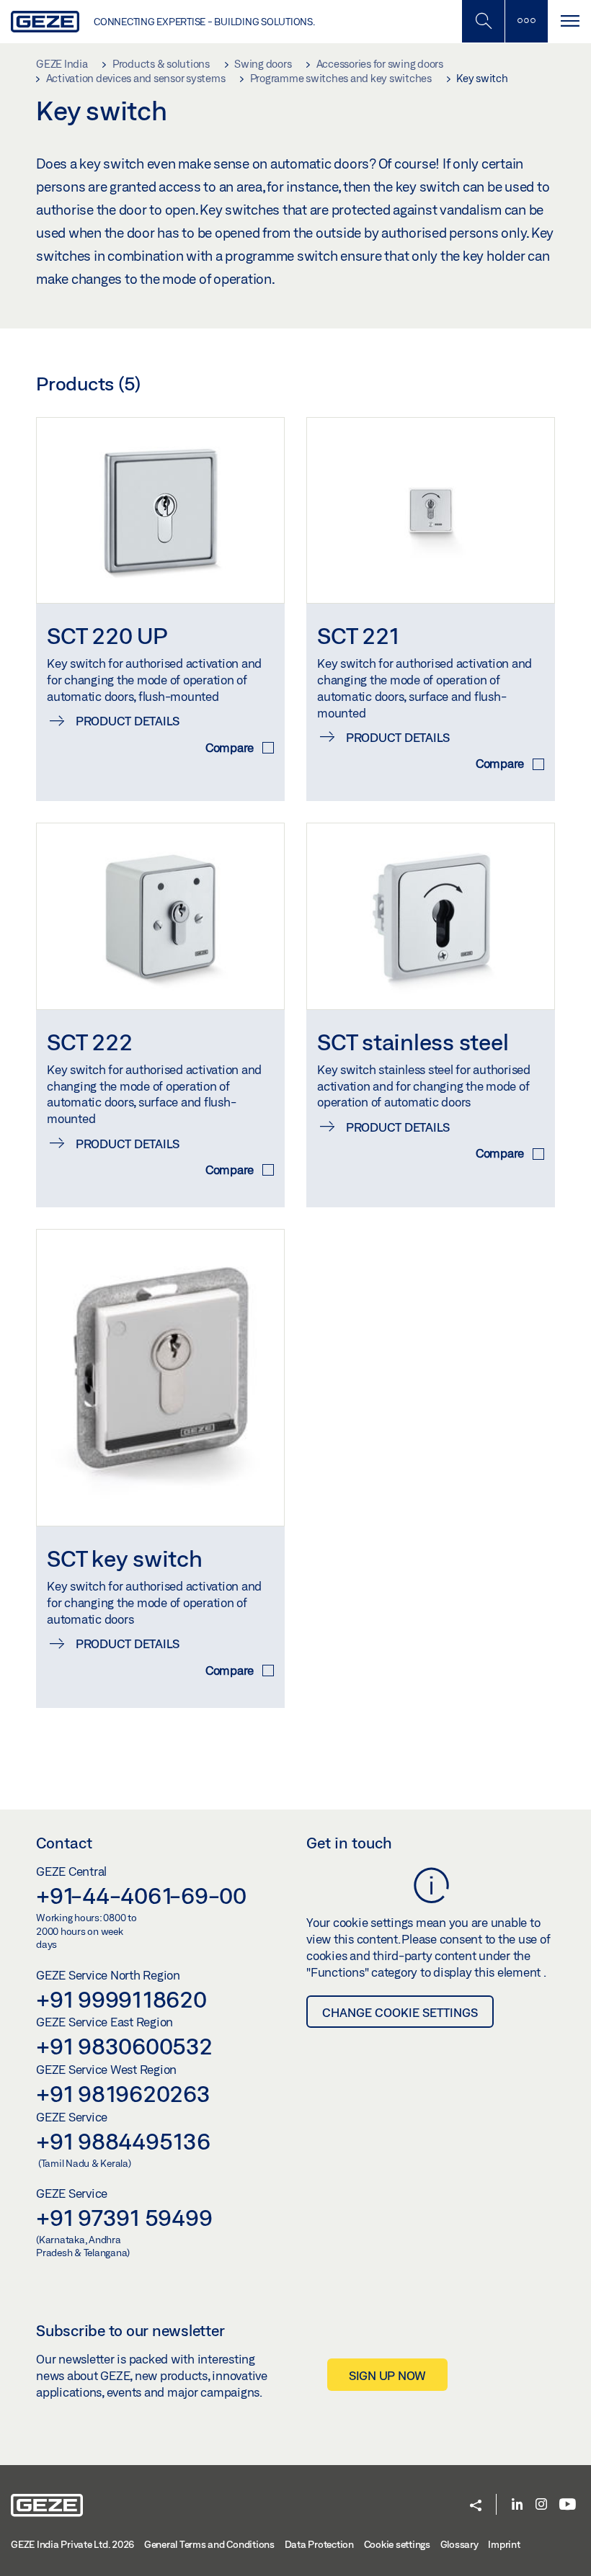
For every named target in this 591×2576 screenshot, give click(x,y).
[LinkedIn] (517, 2505)
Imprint (504, 2544)
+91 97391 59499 (124, 2217)
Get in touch (349, 1843)
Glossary (459, 2544)
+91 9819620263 (123, 2093)
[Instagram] (541, 2505)
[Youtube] (568, 2505)
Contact (64, 1843)
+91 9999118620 (121, 1999)
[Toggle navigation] (569, 21)
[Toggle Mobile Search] (483, 21)
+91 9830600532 (124, 2046)
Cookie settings (397, 2544)
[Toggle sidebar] (526, 21)
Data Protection (319, 2544)
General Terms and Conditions (209, 2544)
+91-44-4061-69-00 (141, 1895)
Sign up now (387, 2375)
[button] (476, 2506)
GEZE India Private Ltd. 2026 (72, 2544)
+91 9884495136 (123, 2141)
